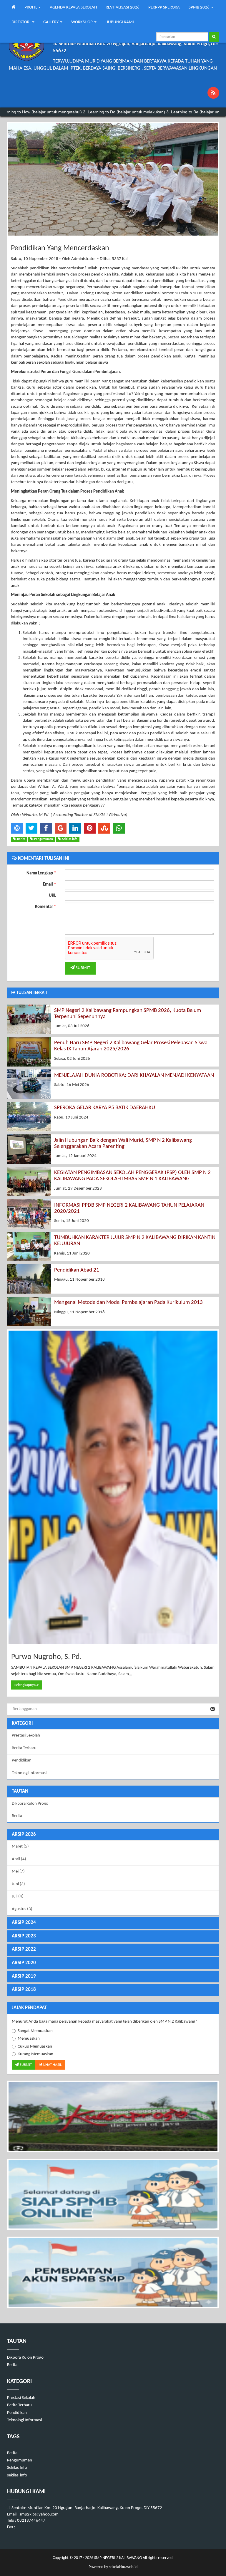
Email (49, 885)
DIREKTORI (21, 22)
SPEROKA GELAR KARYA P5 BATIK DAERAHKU (105, 1108)
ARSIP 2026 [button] (24, 1834)
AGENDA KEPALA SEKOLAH (73, 7)
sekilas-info (17, 2475)
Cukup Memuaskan (35, 2047)
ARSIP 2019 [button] (24, 1976)
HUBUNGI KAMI (120, 22)
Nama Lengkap (41, 873)
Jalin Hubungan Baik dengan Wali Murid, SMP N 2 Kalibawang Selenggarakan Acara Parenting (123, 1143)
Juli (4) (18, 1896)
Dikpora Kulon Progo (30, 1804)
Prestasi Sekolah (26, 1735)
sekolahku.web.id (123, 2567)
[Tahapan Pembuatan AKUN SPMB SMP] (113, 2272)
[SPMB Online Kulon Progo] (113, 2195)
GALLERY (51, 22)
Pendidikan (22, 1760)
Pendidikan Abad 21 (77, 1270)
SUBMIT (82, 968)
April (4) (19, 1859)
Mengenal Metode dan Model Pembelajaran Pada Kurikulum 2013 (128, 1303)
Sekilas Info (17, 2468)
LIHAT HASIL (52, 2065)
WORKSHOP (82, 22)
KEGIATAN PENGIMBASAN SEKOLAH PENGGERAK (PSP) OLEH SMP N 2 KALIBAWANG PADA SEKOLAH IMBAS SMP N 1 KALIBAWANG (132, 1176)
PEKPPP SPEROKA (164, 7)
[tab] (113, 1835)
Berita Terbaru (24, 1748)
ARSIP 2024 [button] (24, 1923)
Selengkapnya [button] (25, 1685)
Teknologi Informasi (29, 1773)
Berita (17, 1816)
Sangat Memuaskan (35, 2031)
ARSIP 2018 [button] (24, 1990)
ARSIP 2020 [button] (24, 1963)
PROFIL (31, 7)
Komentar (45, 907)
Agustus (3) (22, 1909)
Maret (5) (20, 1847)
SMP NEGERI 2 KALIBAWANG (118, 2558)
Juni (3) (18, 1884)
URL (52, 896)
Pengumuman (20, 2460)
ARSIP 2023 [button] (24, 1936)
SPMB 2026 (200, 7)
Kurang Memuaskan (35, 2054)
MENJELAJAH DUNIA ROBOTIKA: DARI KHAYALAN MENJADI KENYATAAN (134, 1075)
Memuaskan (29, 2039)
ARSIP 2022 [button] (24, 1949)
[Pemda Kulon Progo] (113, 2116)
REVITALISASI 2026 (123, 7)
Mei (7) (18, 1871)
